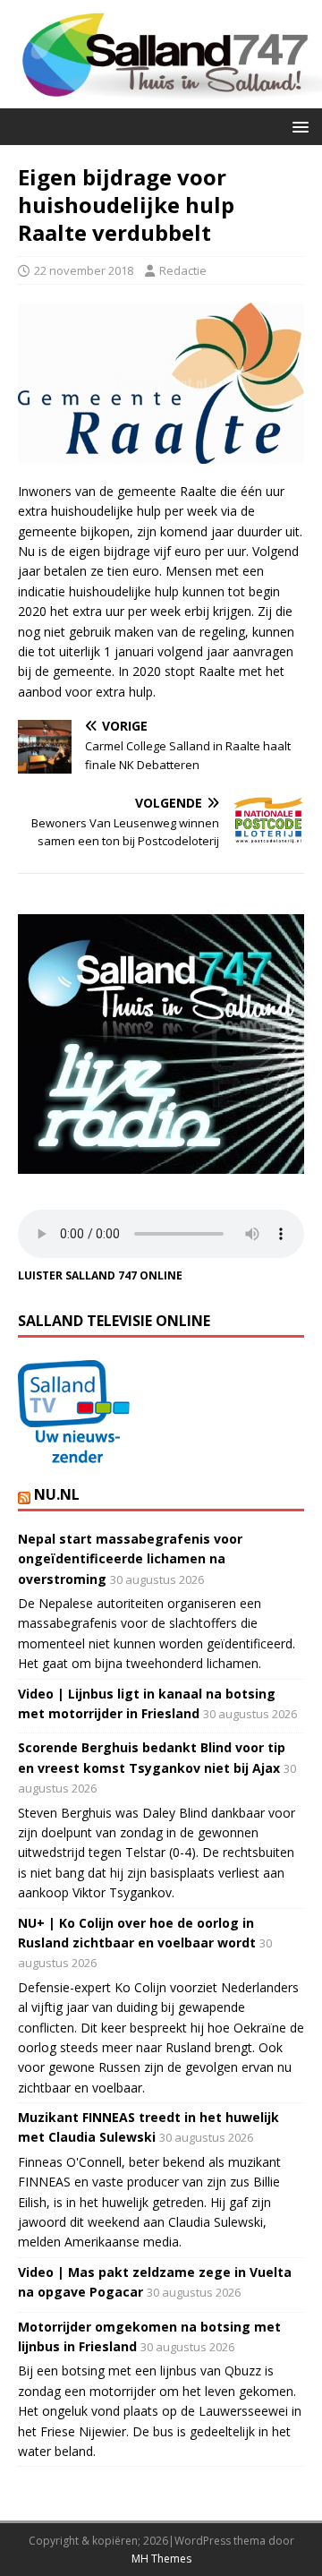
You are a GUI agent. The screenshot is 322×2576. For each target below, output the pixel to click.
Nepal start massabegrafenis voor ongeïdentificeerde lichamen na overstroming (130, 1559)
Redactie (183, 270)
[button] (297, 126)
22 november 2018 (84, 270)
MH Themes (161, 2559)
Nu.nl (57, 1494)
